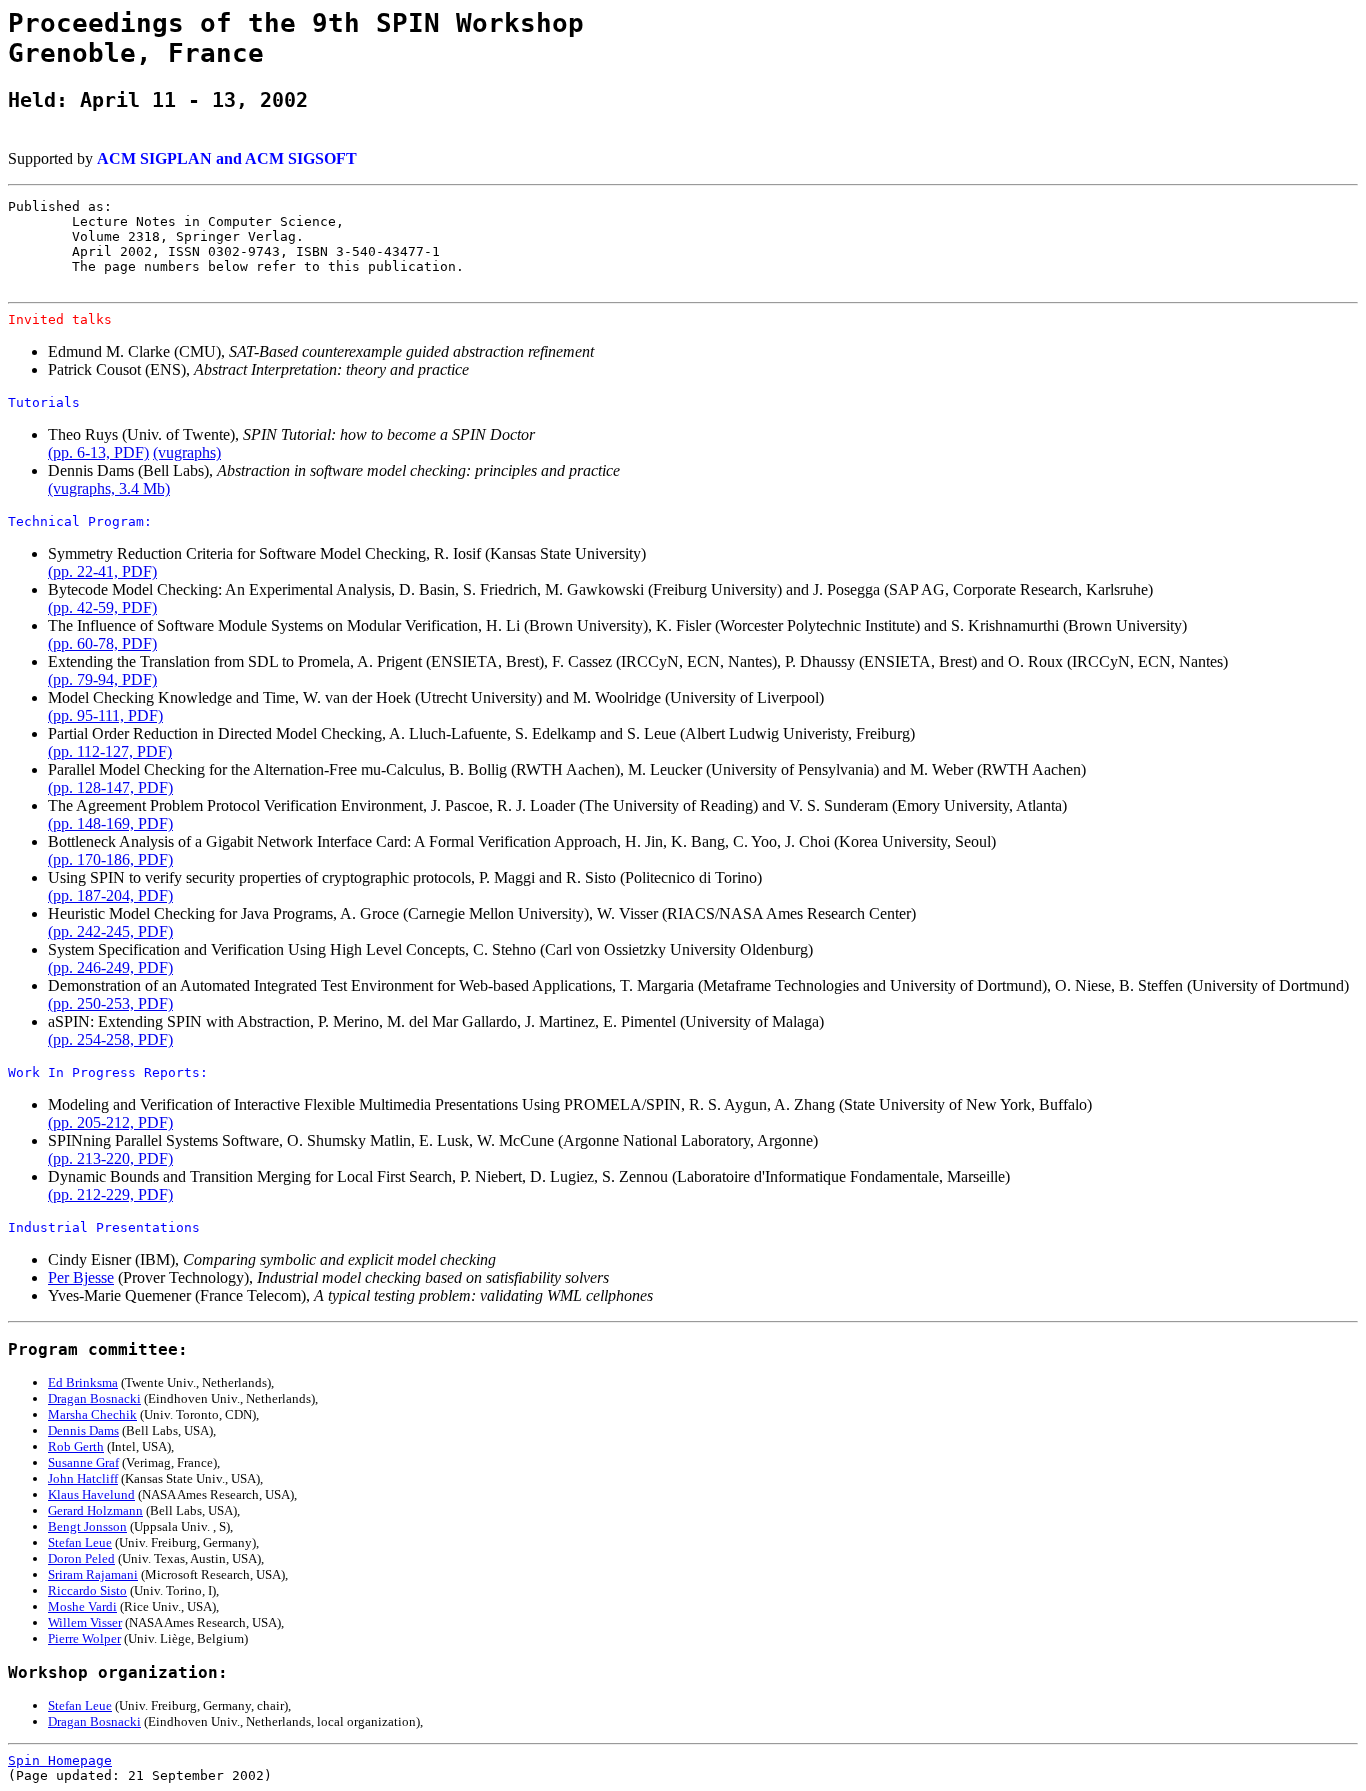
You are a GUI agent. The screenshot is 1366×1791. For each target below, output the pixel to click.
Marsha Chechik (92, 1414)
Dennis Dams (83, 1430)
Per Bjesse (81, 1277)
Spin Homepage (60, 1760)
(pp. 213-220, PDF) (110, 1158)
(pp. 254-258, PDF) (110, 1039)
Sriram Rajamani (93, 1574)
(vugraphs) (187, 452)
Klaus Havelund (91, 1494)
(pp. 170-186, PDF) (110, 859)
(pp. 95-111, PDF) (105, 715)
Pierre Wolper (84, 1638)
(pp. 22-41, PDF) (102, 571)
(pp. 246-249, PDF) (110, 967)
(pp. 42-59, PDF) (102, 607)
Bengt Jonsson (87, 1526)
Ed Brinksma (83, 1382)
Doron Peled (81, 1558)
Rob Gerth (76, 1446)
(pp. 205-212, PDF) (110, 1122)
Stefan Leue (80, 1542)
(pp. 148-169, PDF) (110, 823)
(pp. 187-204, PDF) (110, 895)
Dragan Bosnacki (94, 1398)
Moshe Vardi (82, 1606)
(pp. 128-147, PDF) (110, 787)
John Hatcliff (83, 1478)
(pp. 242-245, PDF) (110, 931)
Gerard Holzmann (95, 1510)
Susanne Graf (83, 1462)
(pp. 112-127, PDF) (110, 751)
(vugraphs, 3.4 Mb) (109, 488)
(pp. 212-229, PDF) (110, 1194)
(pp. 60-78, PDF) (102, 643)
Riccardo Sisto (87, 1590)
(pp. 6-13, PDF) (98, 452)
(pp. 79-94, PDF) (102, 679)
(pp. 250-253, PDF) (110, 1003)
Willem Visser (85, 1622)
